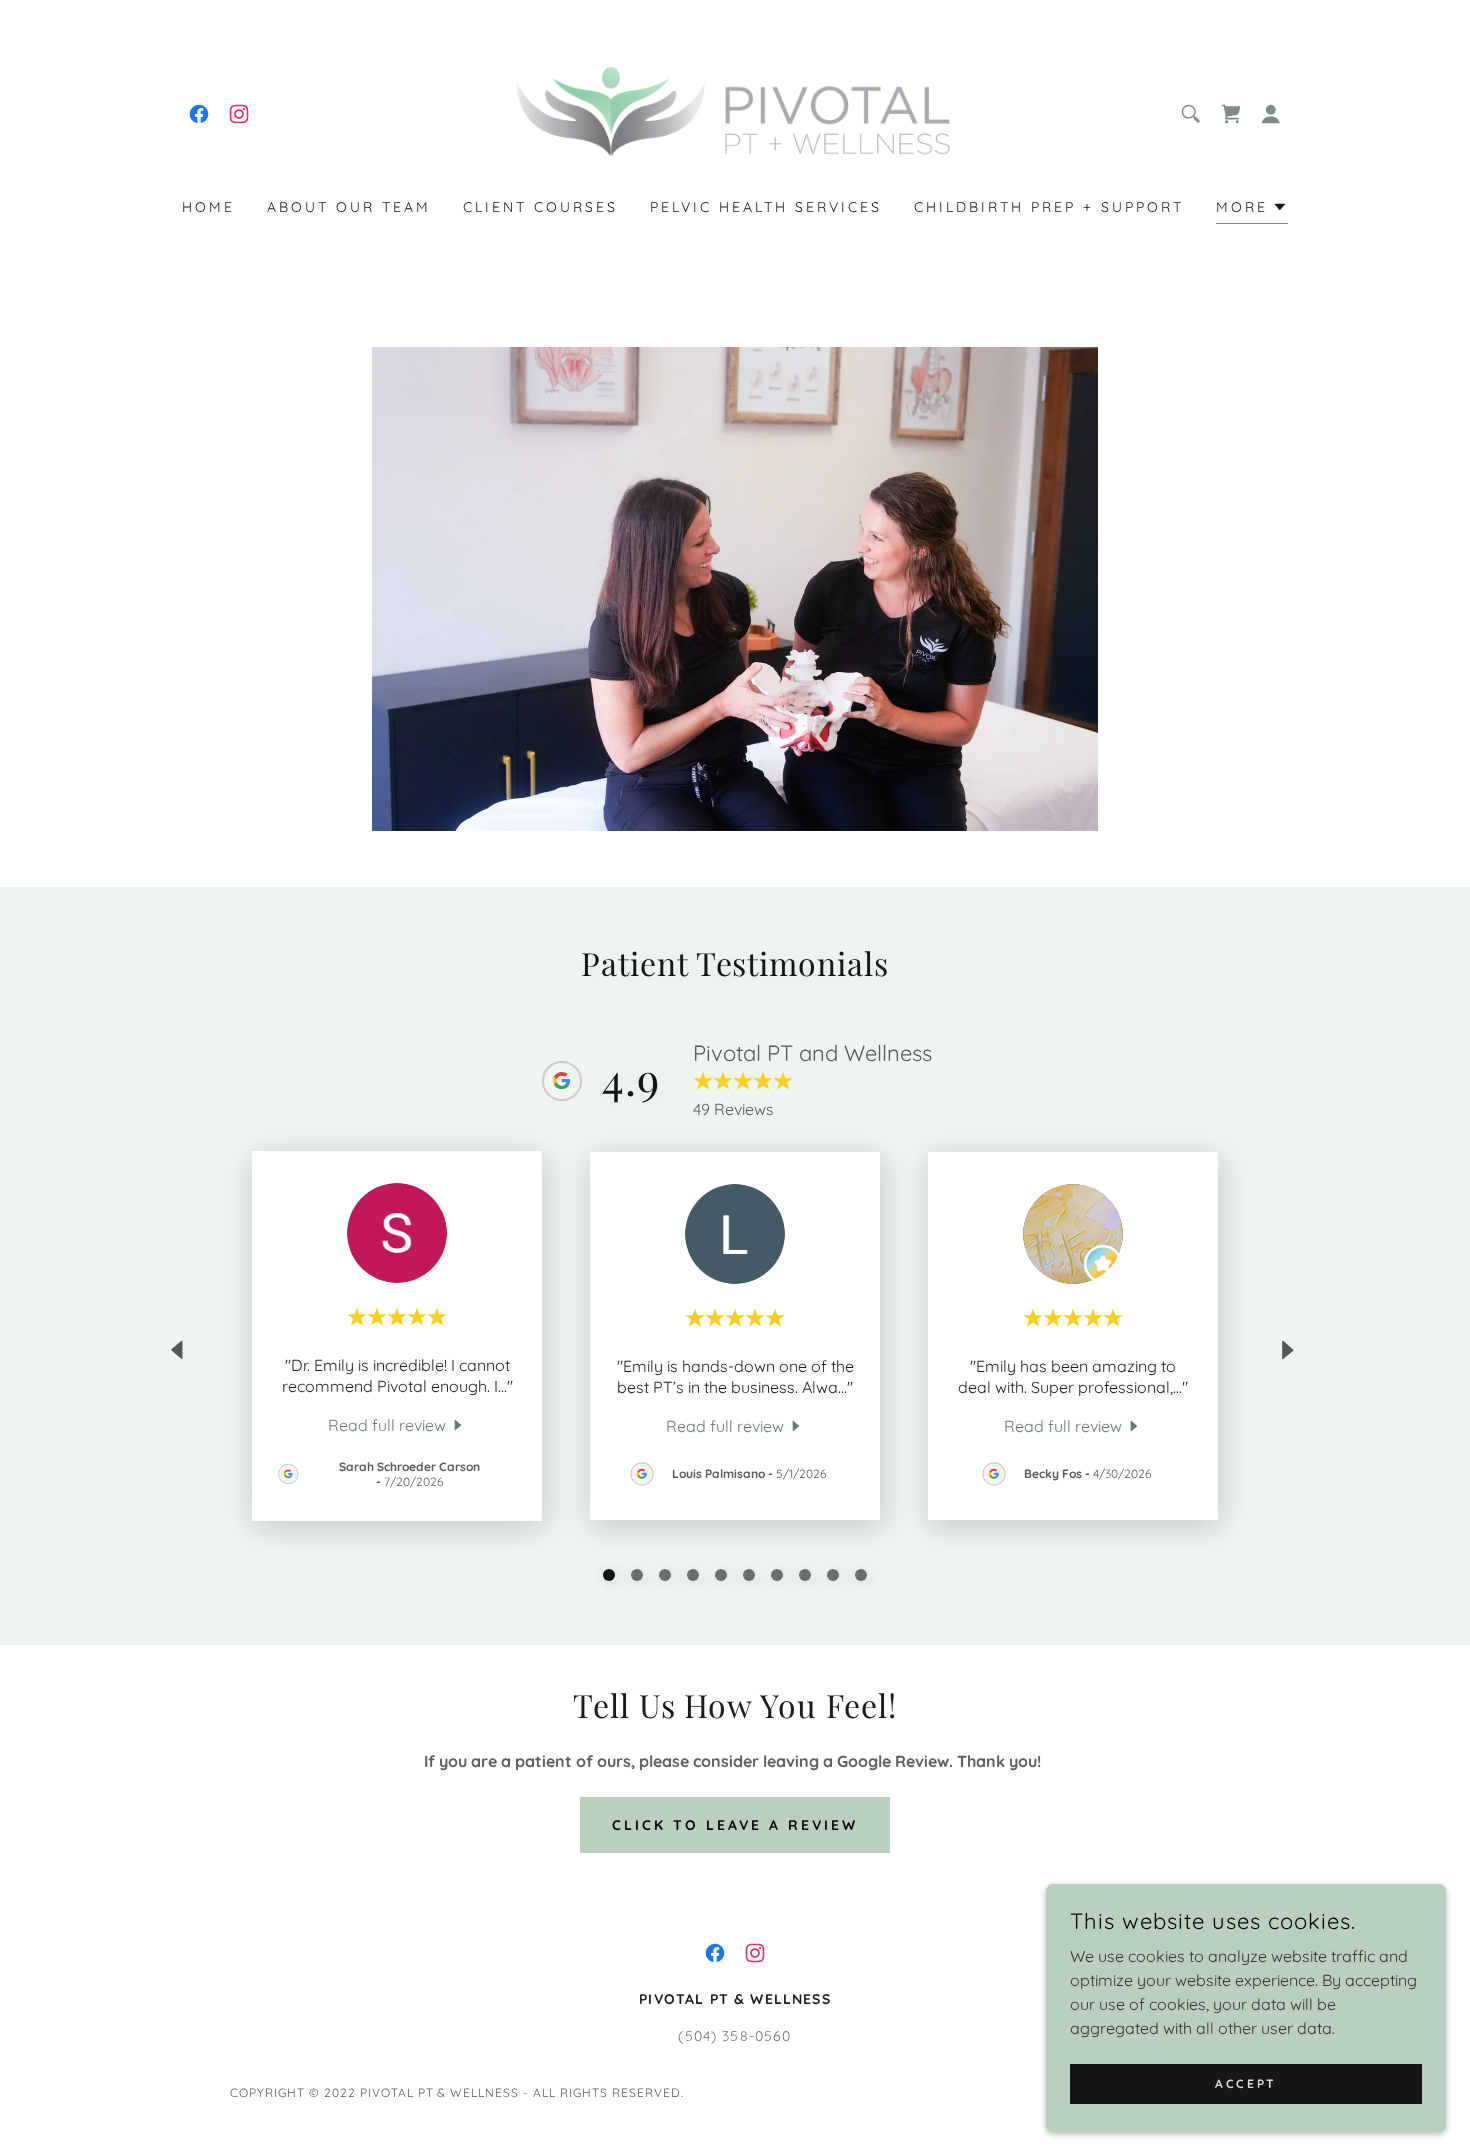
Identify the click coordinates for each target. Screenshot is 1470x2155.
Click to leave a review (735, 1825)
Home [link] (208, 207)
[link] (199, 114)
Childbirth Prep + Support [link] (1049, 207)
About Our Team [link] (349, 207)
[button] (1271, 114)
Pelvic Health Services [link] (766, 207)
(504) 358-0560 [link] (734, 2036)
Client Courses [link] (540, 207)
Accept (1245, 2083)
